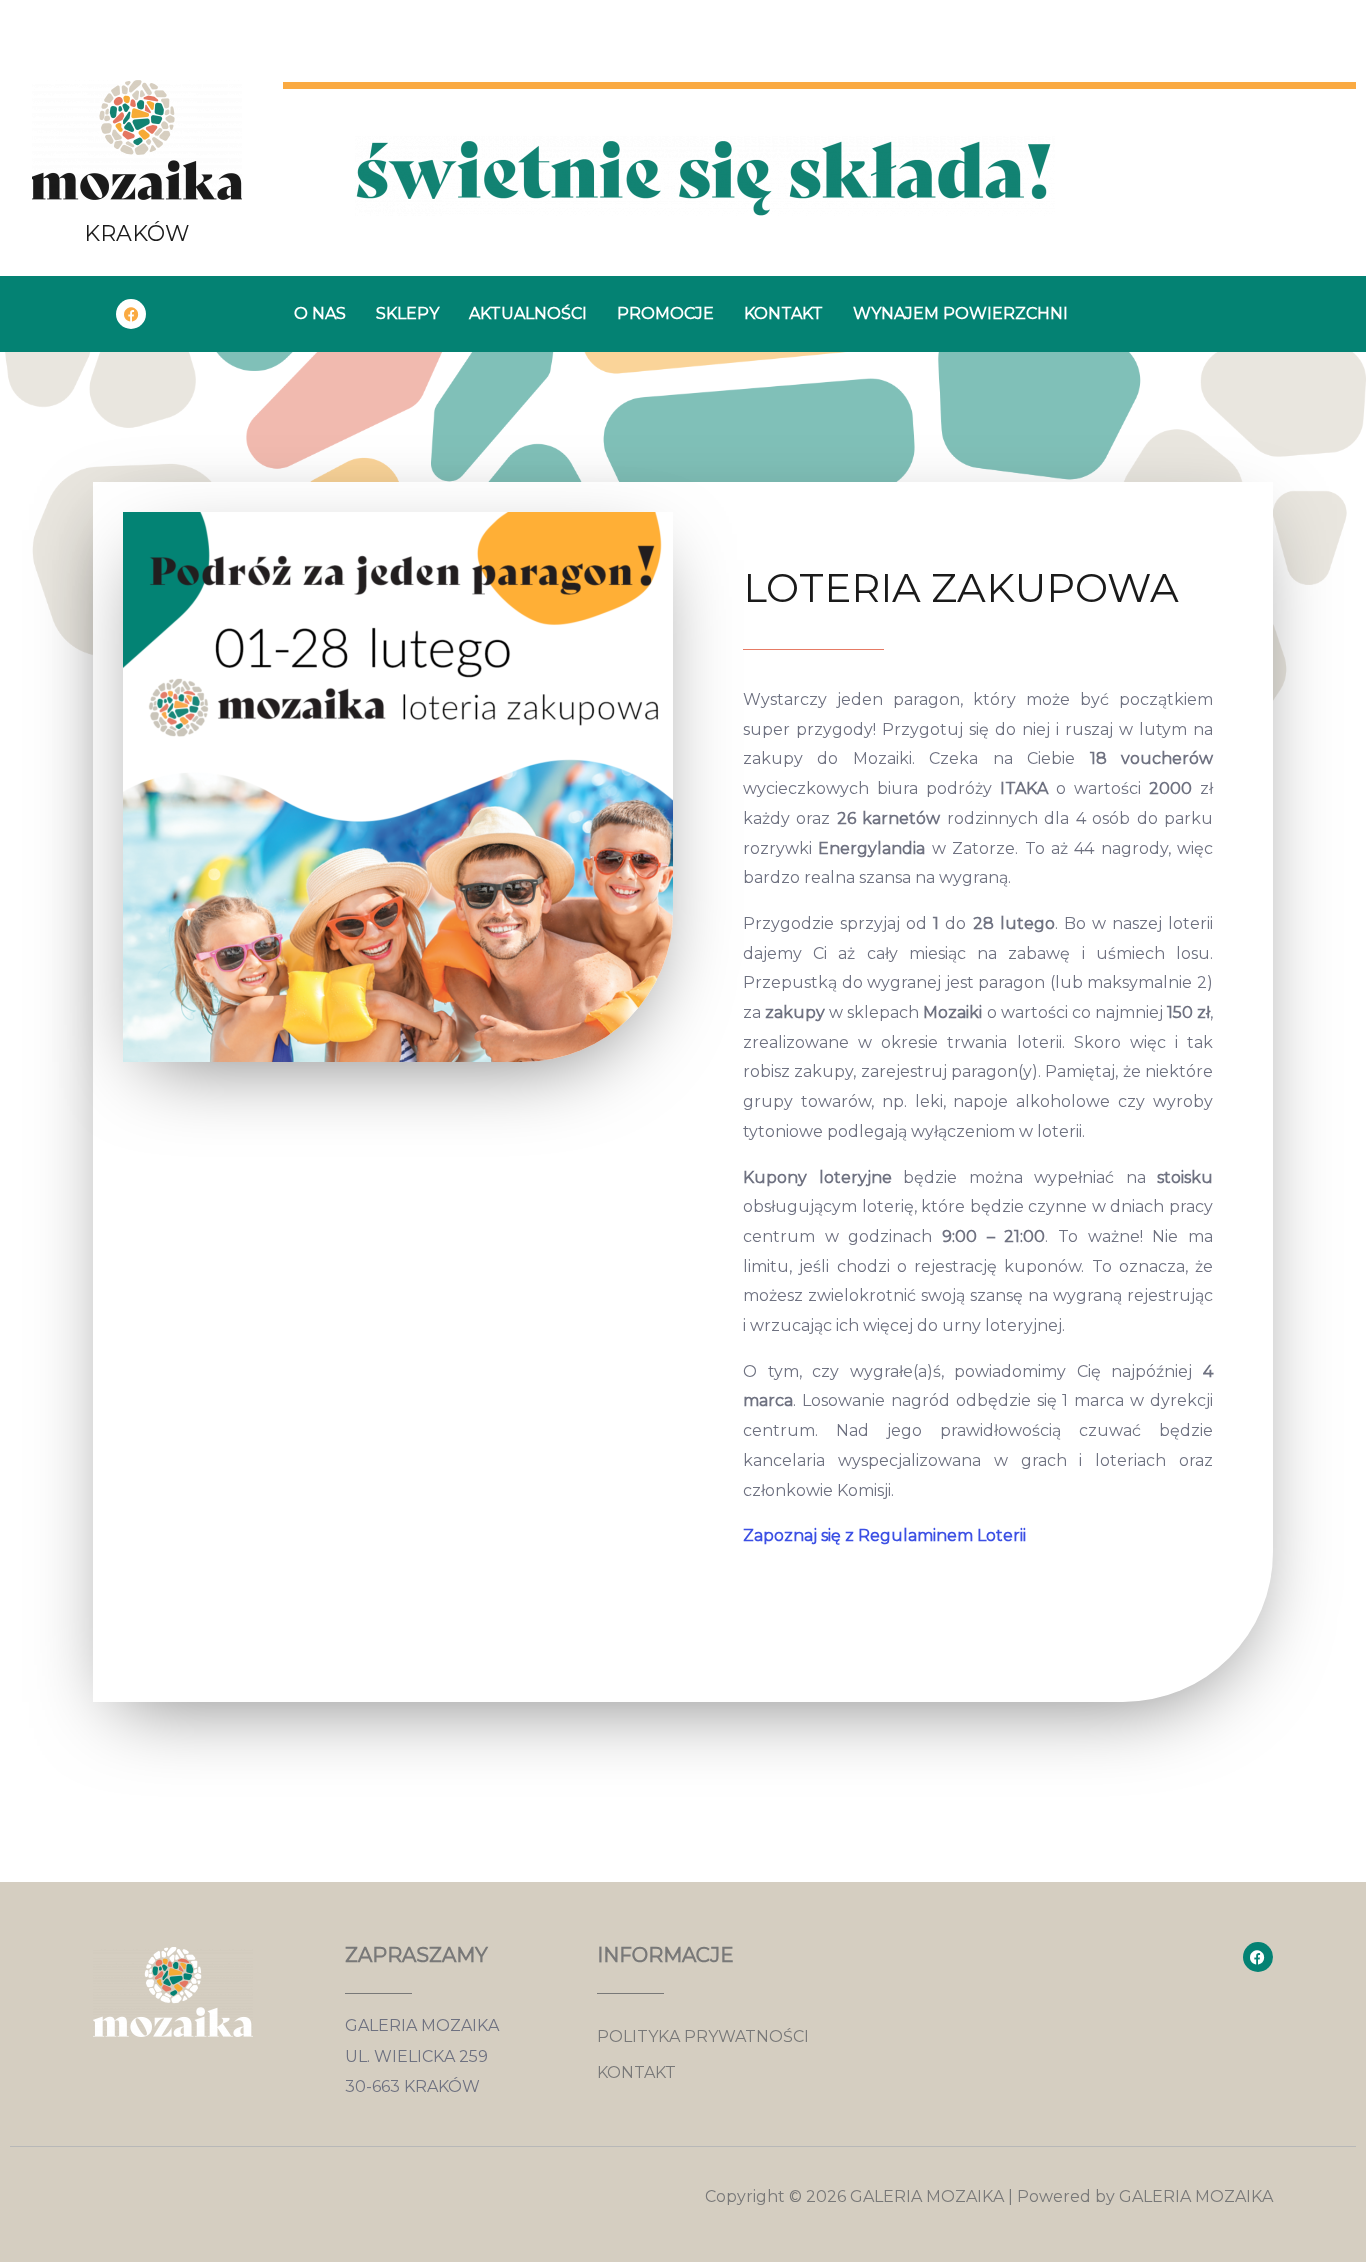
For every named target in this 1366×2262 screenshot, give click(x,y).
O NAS (320, 313)
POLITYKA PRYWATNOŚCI (703, 2036)
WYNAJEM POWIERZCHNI (960, 313)
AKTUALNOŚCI (528, 313)
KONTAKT (783, 313)
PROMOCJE (665, 313)
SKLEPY (407, 313)
